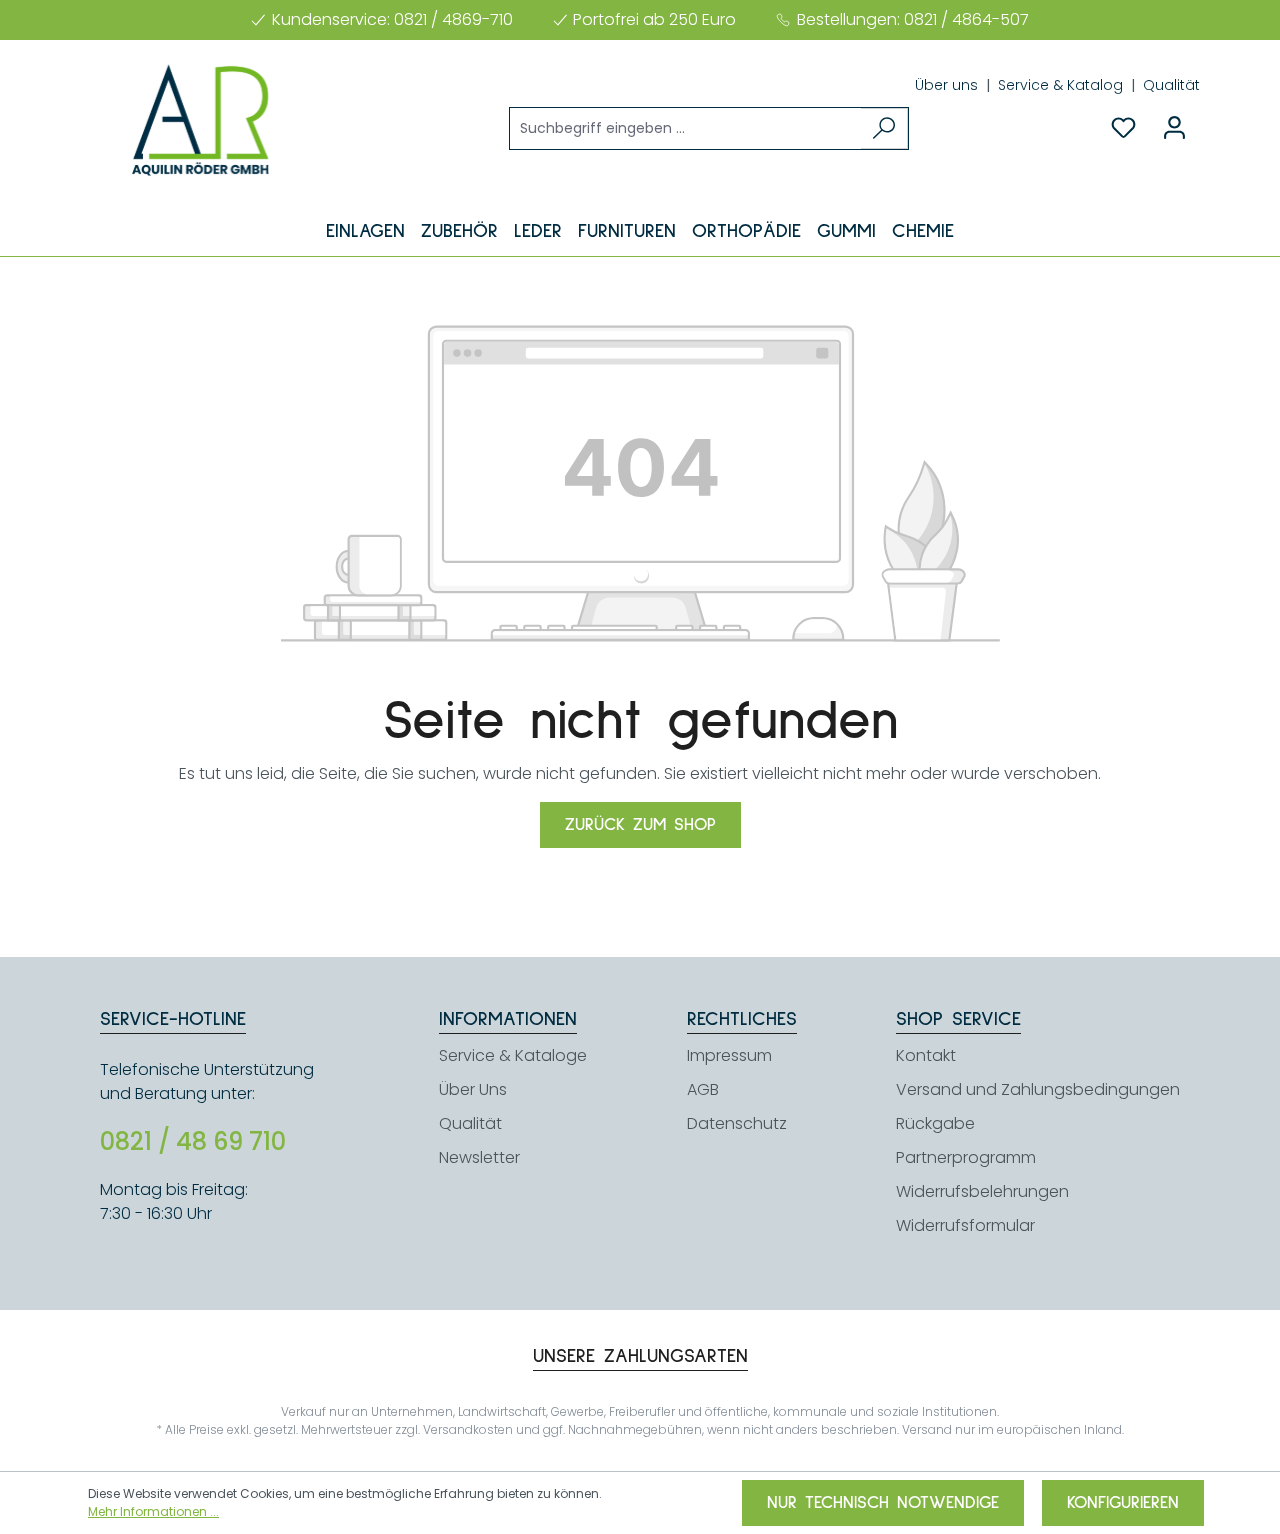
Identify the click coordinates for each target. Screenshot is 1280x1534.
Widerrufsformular (965, 1225)
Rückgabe (935, 1123)
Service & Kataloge (513, 1055)
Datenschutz (737, 1123)
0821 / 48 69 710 (193, 1142)
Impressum (729, 1055)
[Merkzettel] (1123, 128)
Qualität (1171, 85)
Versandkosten (468, 1429)
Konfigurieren (1123, 1503)
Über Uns (473, 1089)
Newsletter (479, 1157)
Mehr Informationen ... (153, 1511)
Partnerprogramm (966, 1157)
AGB (703, 1089)
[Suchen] (884, 128)
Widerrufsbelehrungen (982, 1191)
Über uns (948, 85)
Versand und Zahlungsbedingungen (1038, 1089)
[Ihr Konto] (1174, 128)
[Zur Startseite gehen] (200, 120)
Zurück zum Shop (640, 825)
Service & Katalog (1062, 85)
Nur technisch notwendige (883, 1503)
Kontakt (926, 1055)
